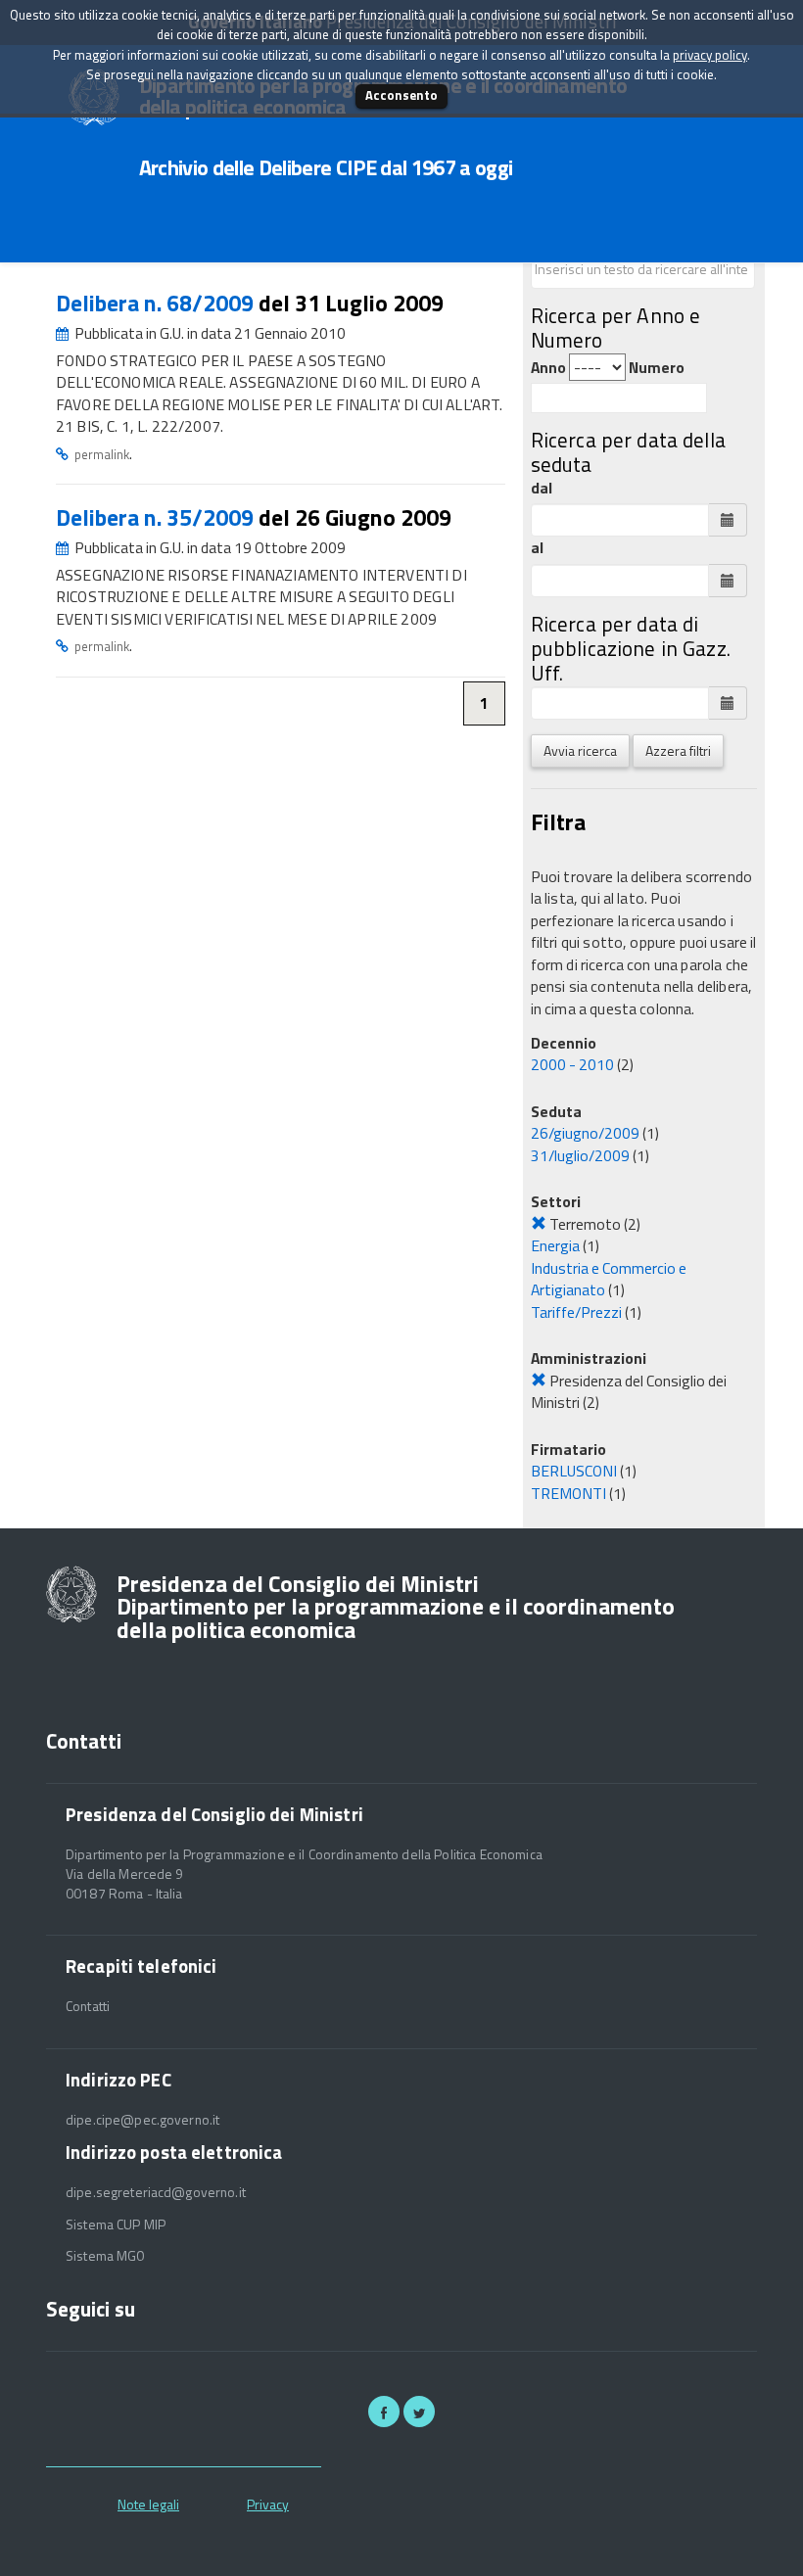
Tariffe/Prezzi (576, 1312)
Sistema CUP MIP (116, 2225)
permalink (102, 454)
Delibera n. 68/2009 (157, 303)
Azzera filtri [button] (678, 750)
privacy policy (710, 55)
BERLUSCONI (574, 1471)
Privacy (268, 2504)
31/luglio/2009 (580, 1155)
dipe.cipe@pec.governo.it (142, 2120)
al (537, 548)
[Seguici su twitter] (419, 2412)
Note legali (148, 2504)
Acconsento (401, 95)
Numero (657, 368)
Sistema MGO (106, 2256)
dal (542, 488)
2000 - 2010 (572, 1064)
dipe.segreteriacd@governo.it (156, 2192)
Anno (548, 368)
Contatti (88, 2006)
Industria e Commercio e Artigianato (609, 1279)
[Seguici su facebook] (384, 2412)
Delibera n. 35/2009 (157, 517)
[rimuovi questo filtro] (539, 1224)
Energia (555, 1245)
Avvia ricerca (580, 750)
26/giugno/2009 (585, 1133)
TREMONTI (568, 1493)
